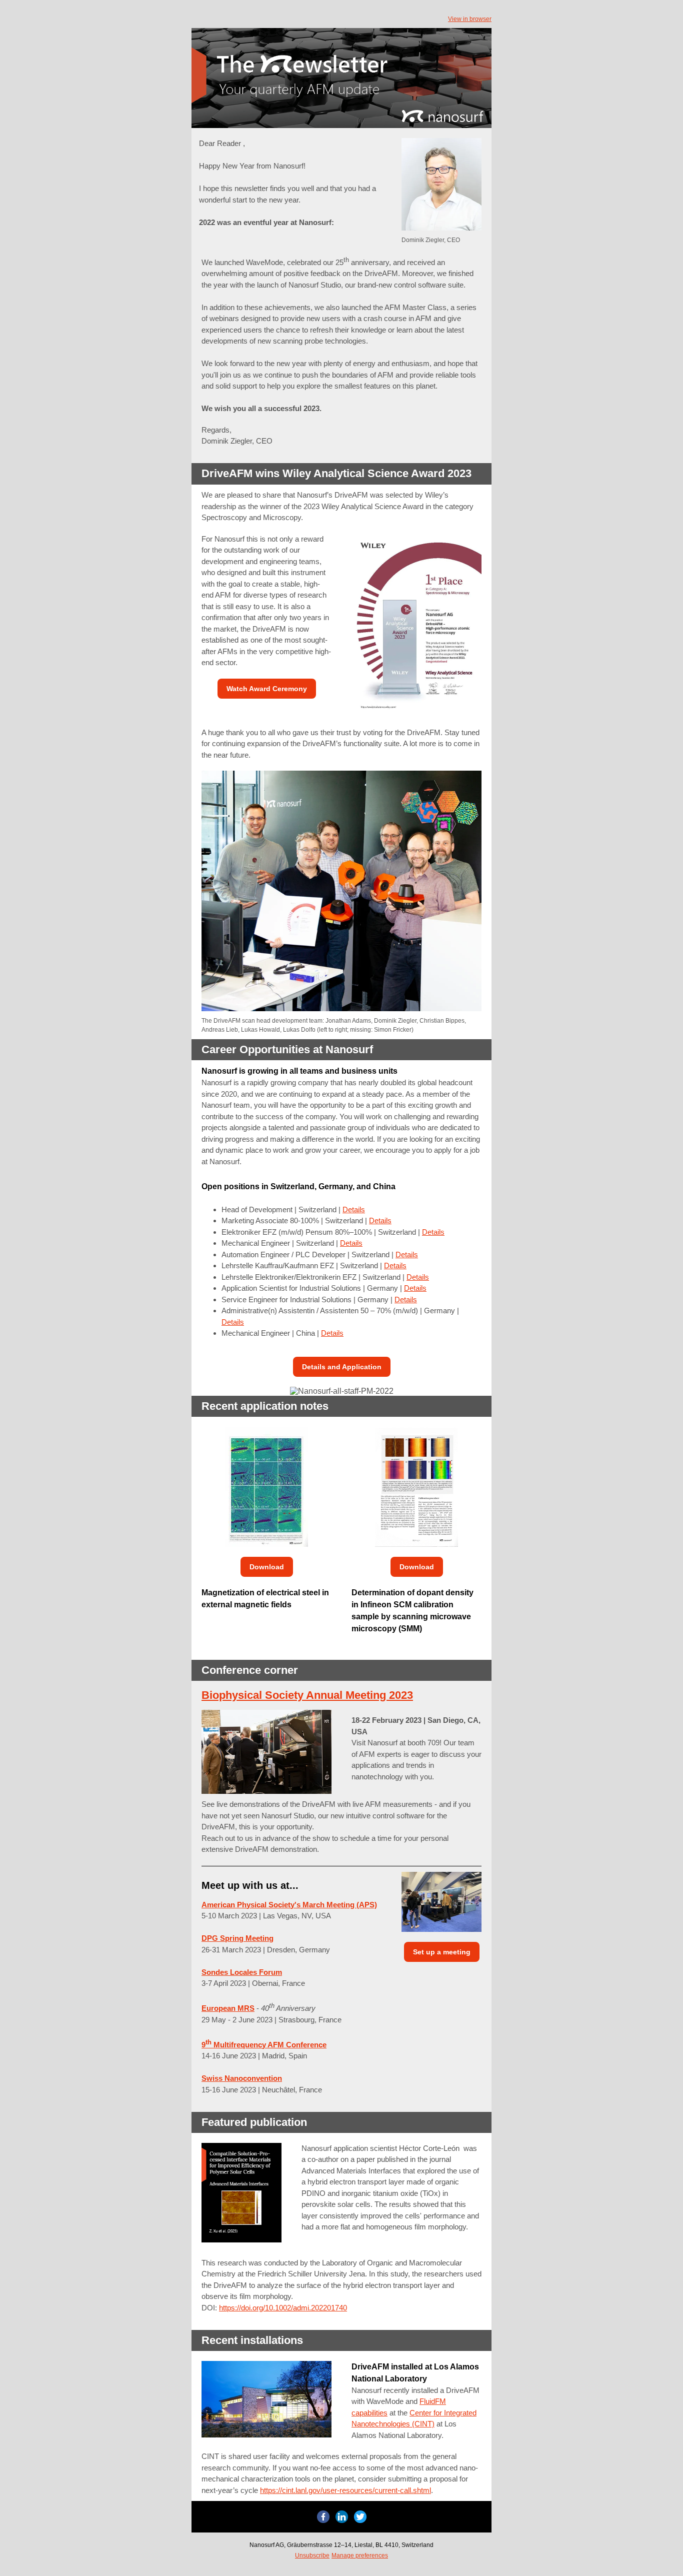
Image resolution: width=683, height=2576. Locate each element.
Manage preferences (360, 2555)
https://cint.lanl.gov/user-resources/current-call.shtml (345, 2490)
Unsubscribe (312, 2555)
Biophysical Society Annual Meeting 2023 (307, 1695)
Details (354, 1209)
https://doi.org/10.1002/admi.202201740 (283, 2308)
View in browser (470, 19)
